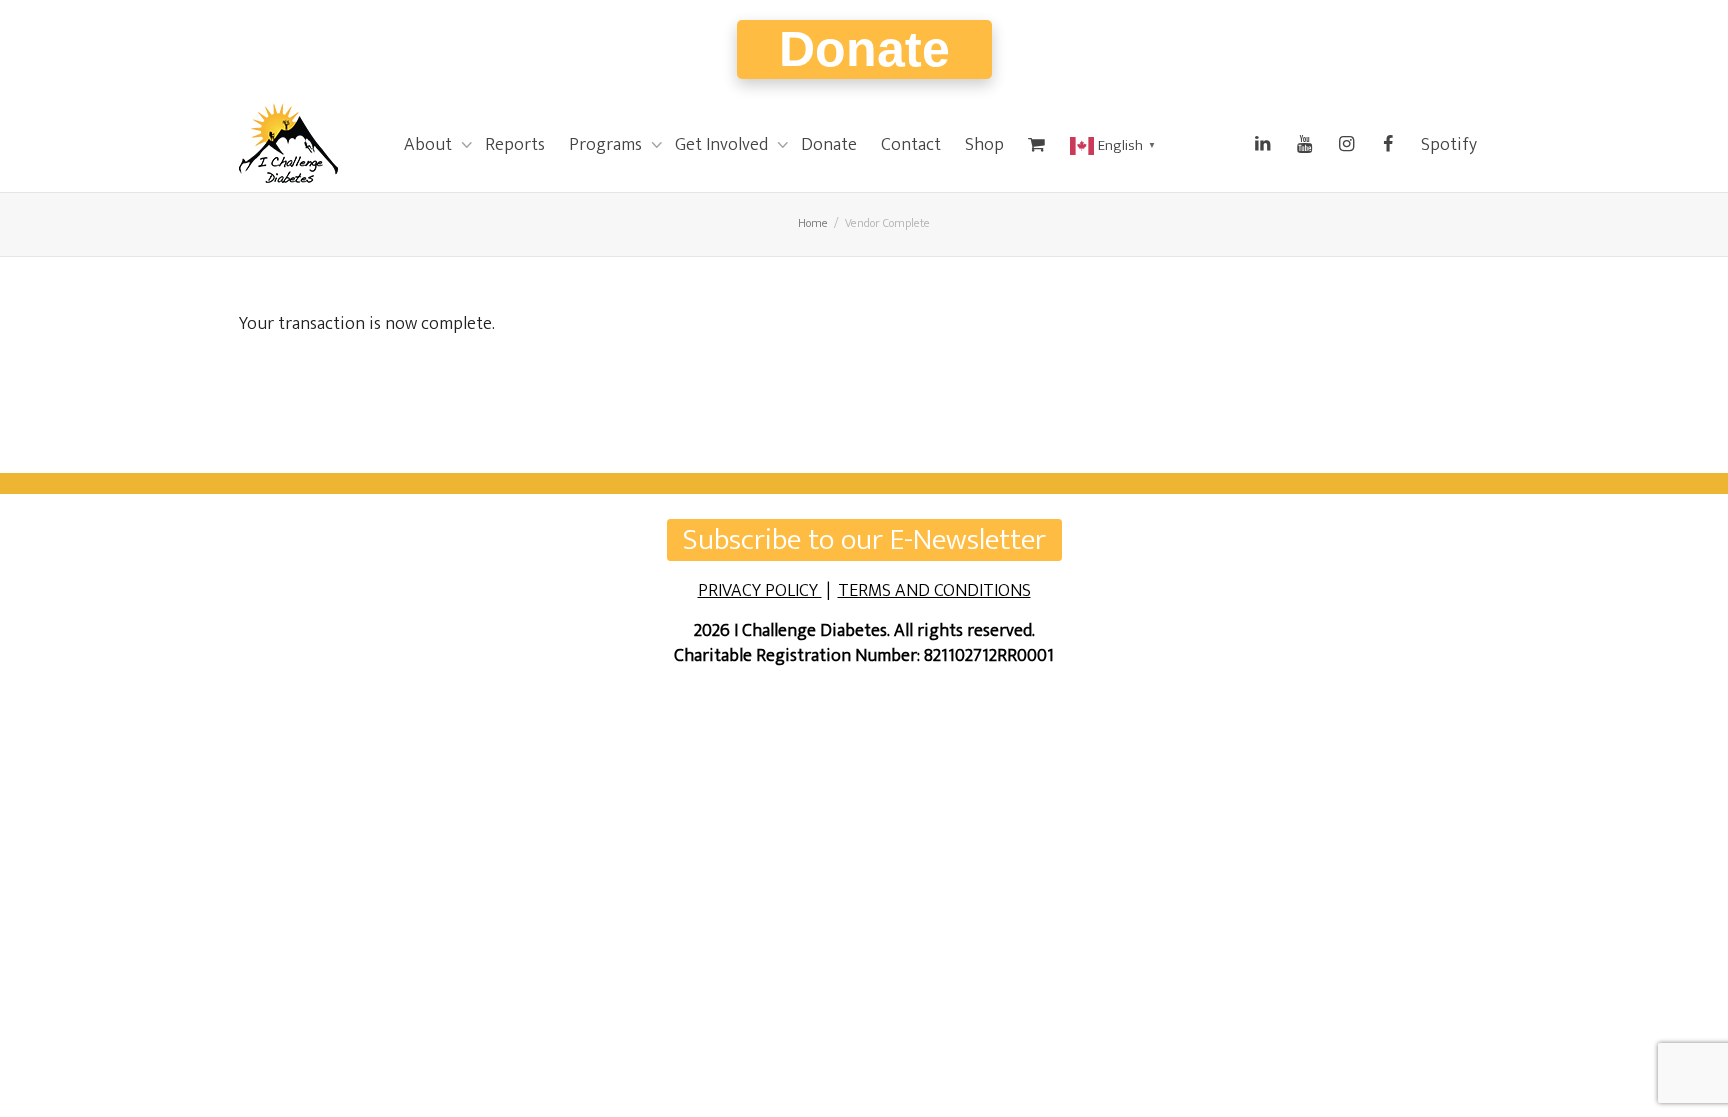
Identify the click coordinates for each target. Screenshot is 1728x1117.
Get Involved (723, 145)
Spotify (1449, 145)
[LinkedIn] (1262, 145)
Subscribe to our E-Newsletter (864, 540)
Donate (864, 49)
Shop (984, 145)
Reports (515, 145)
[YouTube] (1304, 145)
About (430, 145)
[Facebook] (1388, 145)
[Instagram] (1346, 145)
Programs (607, 145)
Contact (911, 145)
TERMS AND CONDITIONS (934, 591)
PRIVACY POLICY (760, 591)
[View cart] (1037, 145)
